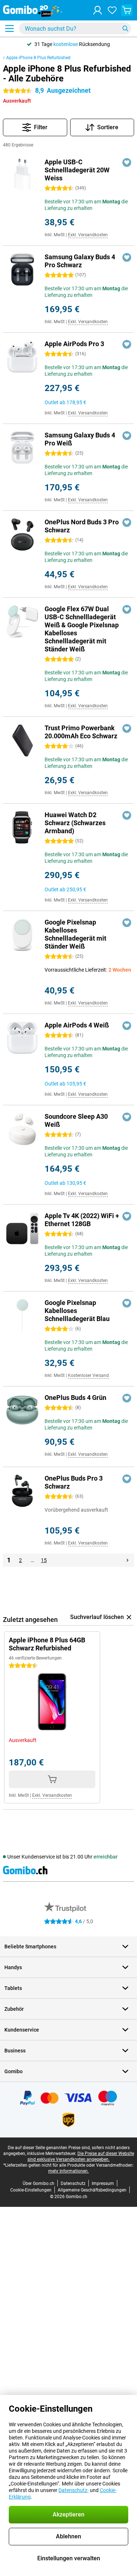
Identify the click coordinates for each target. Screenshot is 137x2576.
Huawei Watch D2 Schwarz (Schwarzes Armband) (75, 823)
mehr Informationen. (68, 2171)
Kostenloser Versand (88, 1375)
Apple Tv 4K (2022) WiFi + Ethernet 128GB (82, 1220)
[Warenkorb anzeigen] (127, 10)
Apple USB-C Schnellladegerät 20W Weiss (77, 170)
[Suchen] (125, 28)
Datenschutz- (74, 2490)
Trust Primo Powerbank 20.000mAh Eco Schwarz (81, 732)
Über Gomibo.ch (39, 2183)
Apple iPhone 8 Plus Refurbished (38, 58)
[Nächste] (128, 1560)
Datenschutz (73, 2183)
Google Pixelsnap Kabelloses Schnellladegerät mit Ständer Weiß (75, 934)
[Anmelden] (98, 10)
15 (44, 1560)
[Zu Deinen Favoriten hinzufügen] (127, 162)
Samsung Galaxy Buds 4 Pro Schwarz (80, 261)
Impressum (103, 2183)
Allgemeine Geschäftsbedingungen (92, 2190)
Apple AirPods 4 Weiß (77, 1025)
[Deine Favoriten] (112, 10)
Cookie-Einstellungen (31, 2190)
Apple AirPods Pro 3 (74, 344)
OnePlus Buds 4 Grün (75, 1398)
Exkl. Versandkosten (88, 235)
